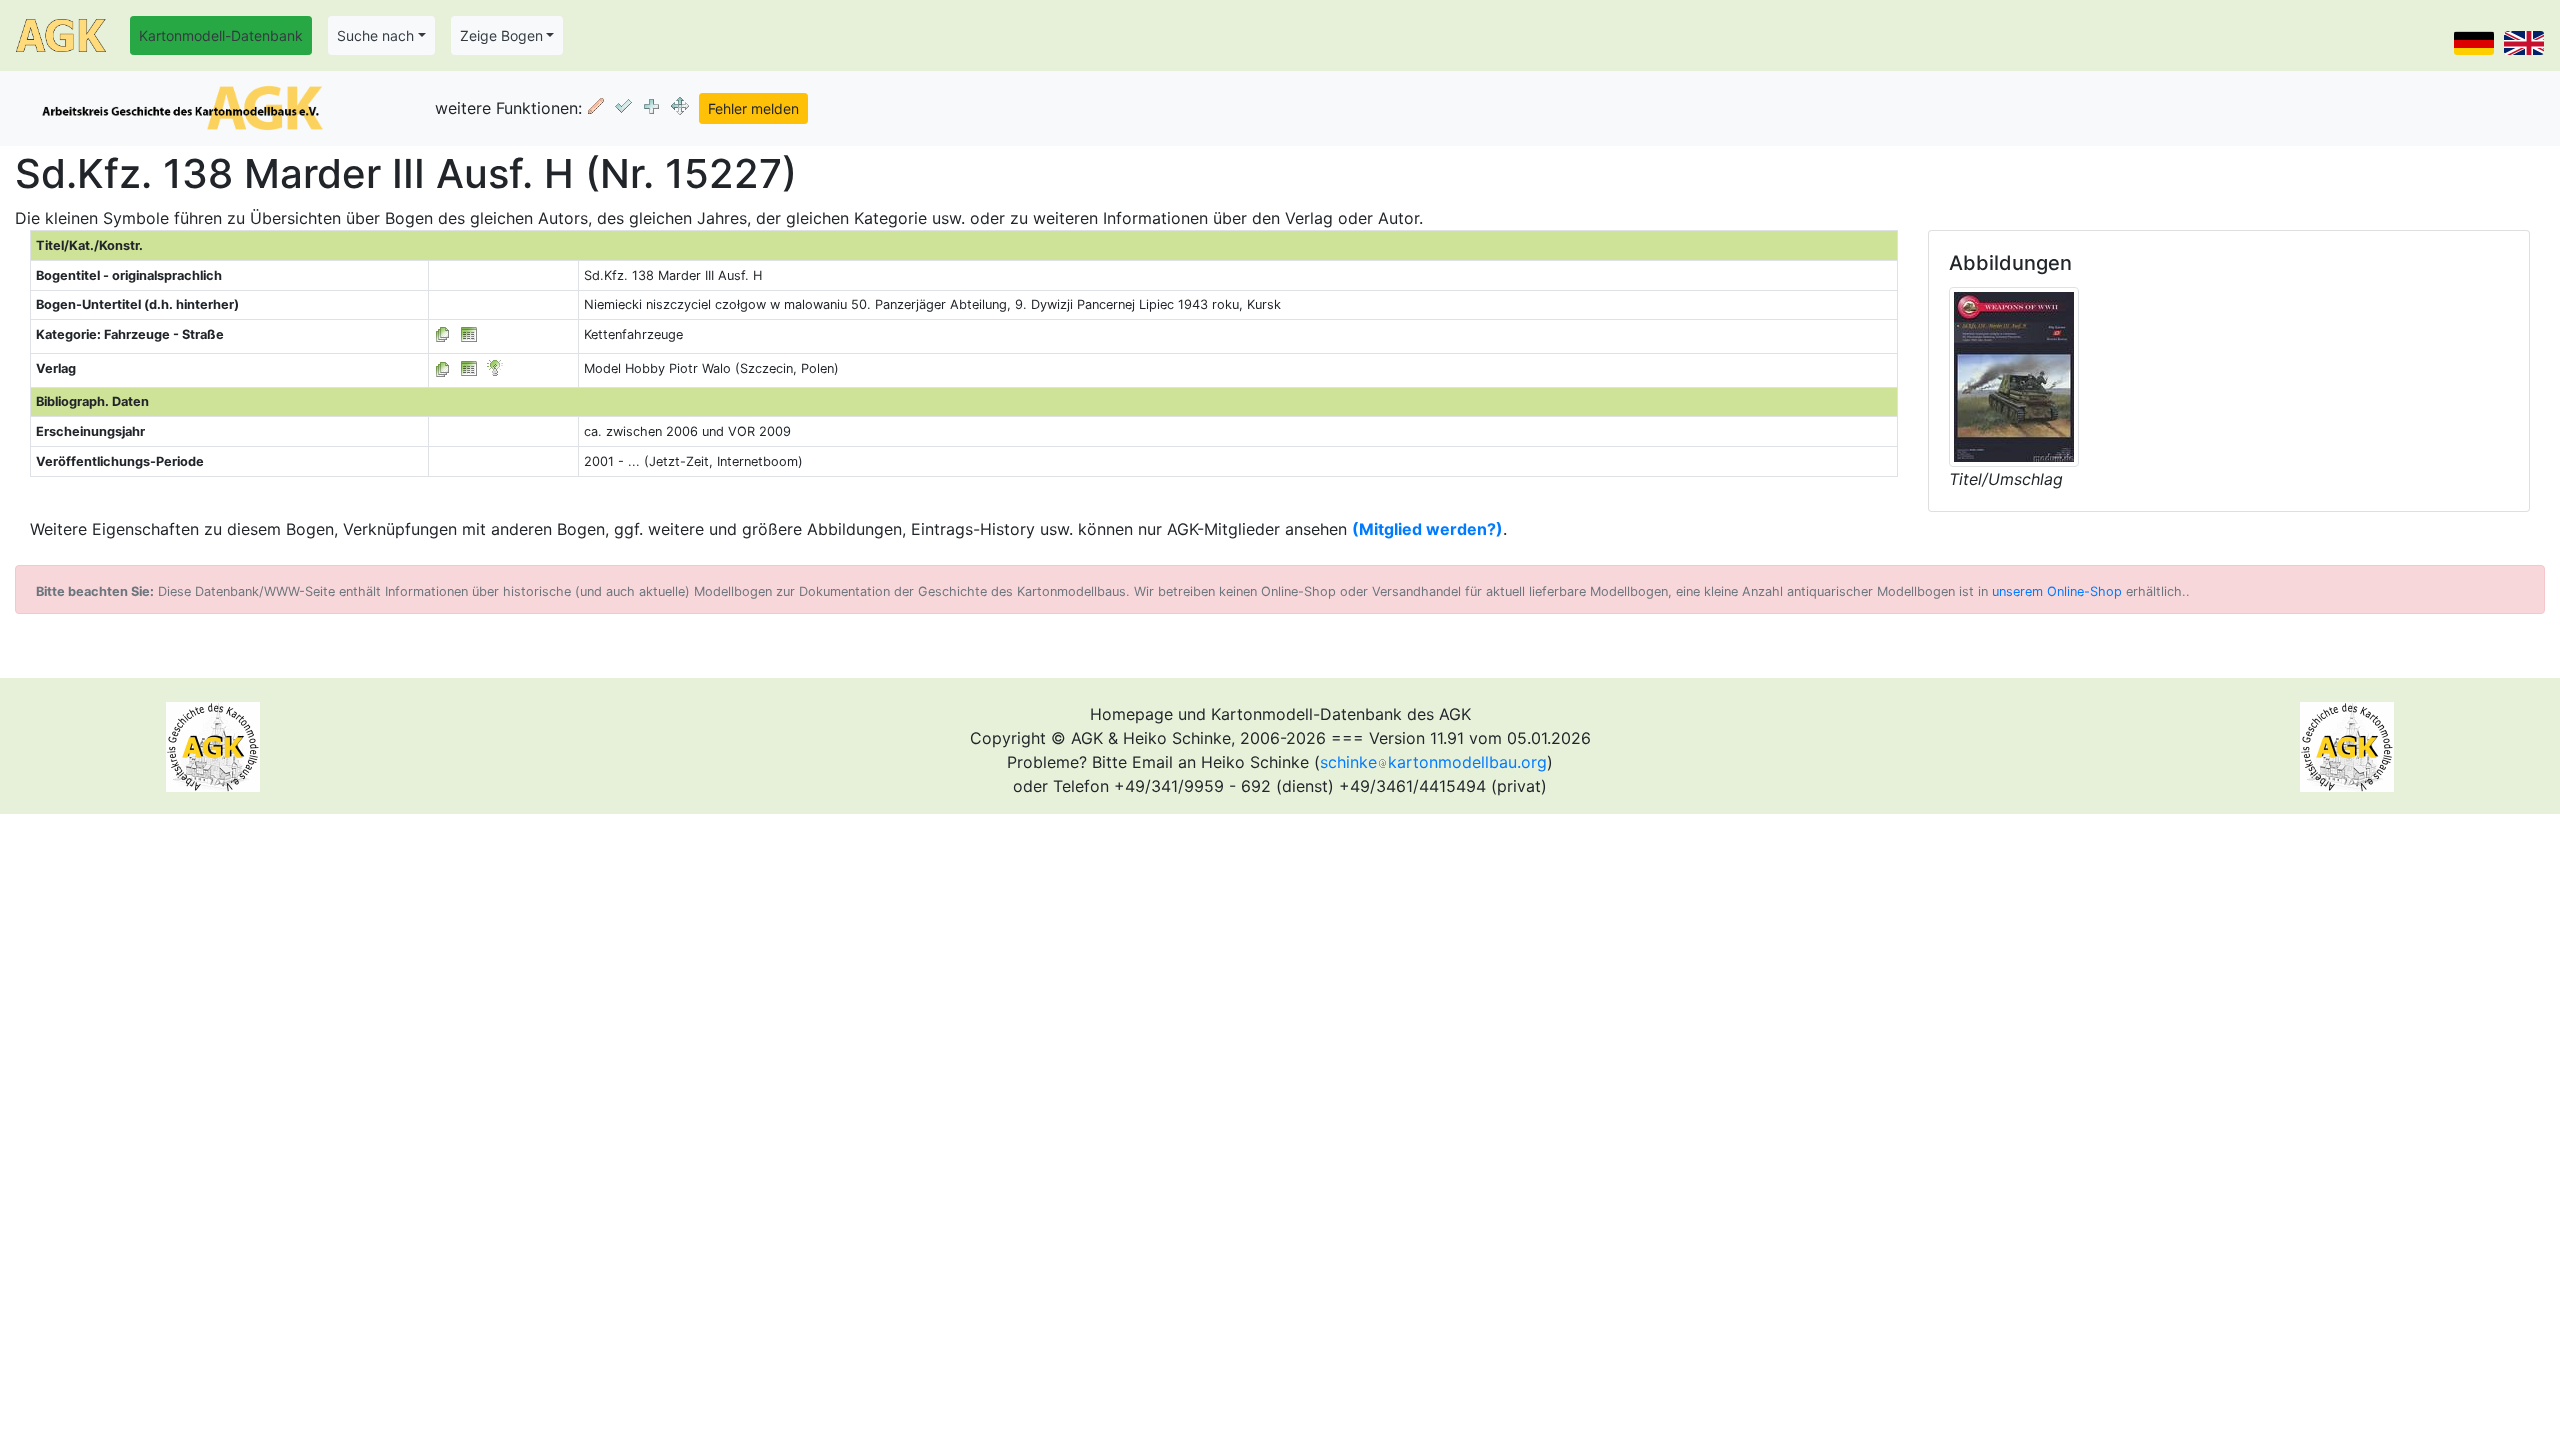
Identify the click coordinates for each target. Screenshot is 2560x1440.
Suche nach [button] (375, 35)
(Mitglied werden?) (1427, 529)
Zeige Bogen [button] (501, 35)
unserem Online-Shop (2057, 591)
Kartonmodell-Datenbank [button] (221, 35)
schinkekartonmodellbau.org (1433, 762)
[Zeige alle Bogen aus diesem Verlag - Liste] (443, 368)
